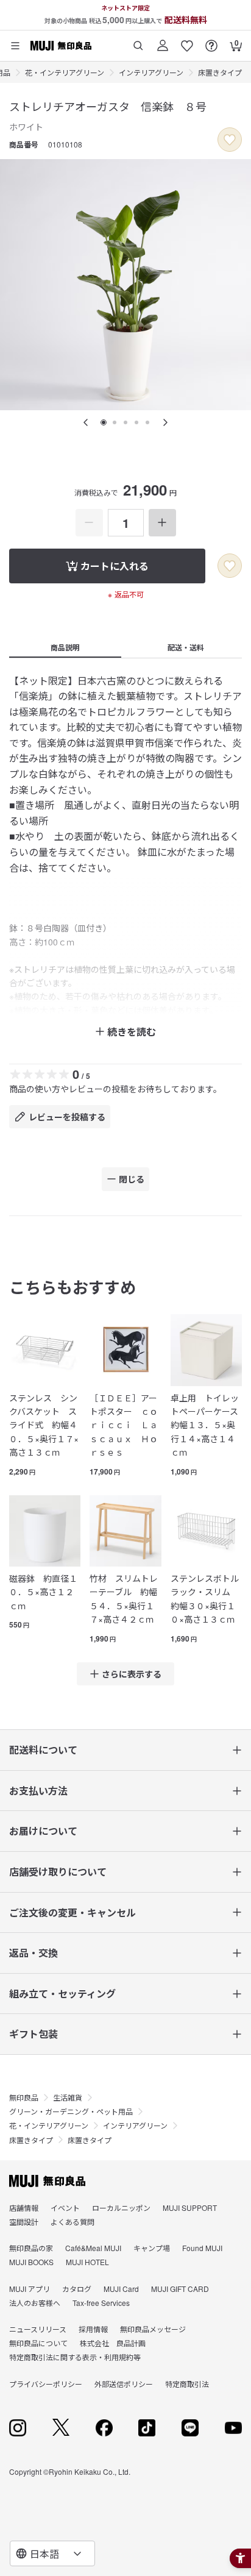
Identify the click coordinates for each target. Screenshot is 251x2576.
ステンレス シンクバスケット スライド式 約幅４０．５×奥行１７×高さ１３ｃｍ (44, 1425)
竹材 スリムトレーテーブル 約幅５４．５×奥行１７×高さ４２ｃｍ (124, 1599)
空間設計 (24, 2222)
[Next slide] (165, 422)
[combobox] (52, 2553)
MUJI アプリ (30, 2289)
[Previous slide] (86, 422)
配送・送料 (186, 647)
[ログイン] (163, 41)
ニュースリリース (38, 2329)
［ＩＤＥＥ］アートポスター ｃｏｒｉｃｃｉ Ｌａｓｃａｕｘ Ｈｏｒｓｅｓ (124, 1425)
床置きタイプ (220, 72)
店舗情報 (24, 2208)
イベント (65, 2208)
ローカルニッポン (121, 2208)
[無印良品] (47, 2181)
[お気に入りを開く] (187, 41)
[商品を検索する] (138, 41)
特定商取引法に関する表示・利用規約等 (75, 2357)
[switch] (230, 140)
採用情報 (93, 2329)
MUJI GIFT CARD (180, 2289)
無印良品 (24, 2097)
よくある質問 (72, 2222)
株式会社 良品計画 (113, 2343)
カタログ (77, 2289)
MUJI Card (121, 2289)
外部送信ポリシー (124, 2384)
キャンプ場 (152, 2248)
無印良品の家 (31, 2248)
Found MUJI (202, 2248)
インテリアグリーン (151, 72)
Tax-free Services (101, 2303)
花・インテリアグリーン (65, 72)
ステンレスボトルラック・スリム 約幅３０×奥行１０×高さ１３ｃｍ (205, 1599)
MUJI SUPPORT (190, 2208)
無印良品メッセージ (153, 2329)
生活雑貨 (68, 2097)
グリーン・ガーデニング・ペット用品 (71, 2111)
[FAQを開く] (211, 41)
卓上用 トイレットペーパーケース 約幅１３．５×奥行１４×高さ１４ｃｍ (206, 1425)
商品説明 (65, 647)
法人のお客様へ (35, 2303)
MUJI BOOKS (31, 2262)
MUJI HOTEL (87, 2262)
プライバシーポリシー (46, 2384)
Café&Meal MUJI (93, 2248)
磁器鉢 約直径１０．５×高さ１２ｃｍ (43, 1592)
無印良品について (38, 2343)
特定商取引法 (187, 2384)
